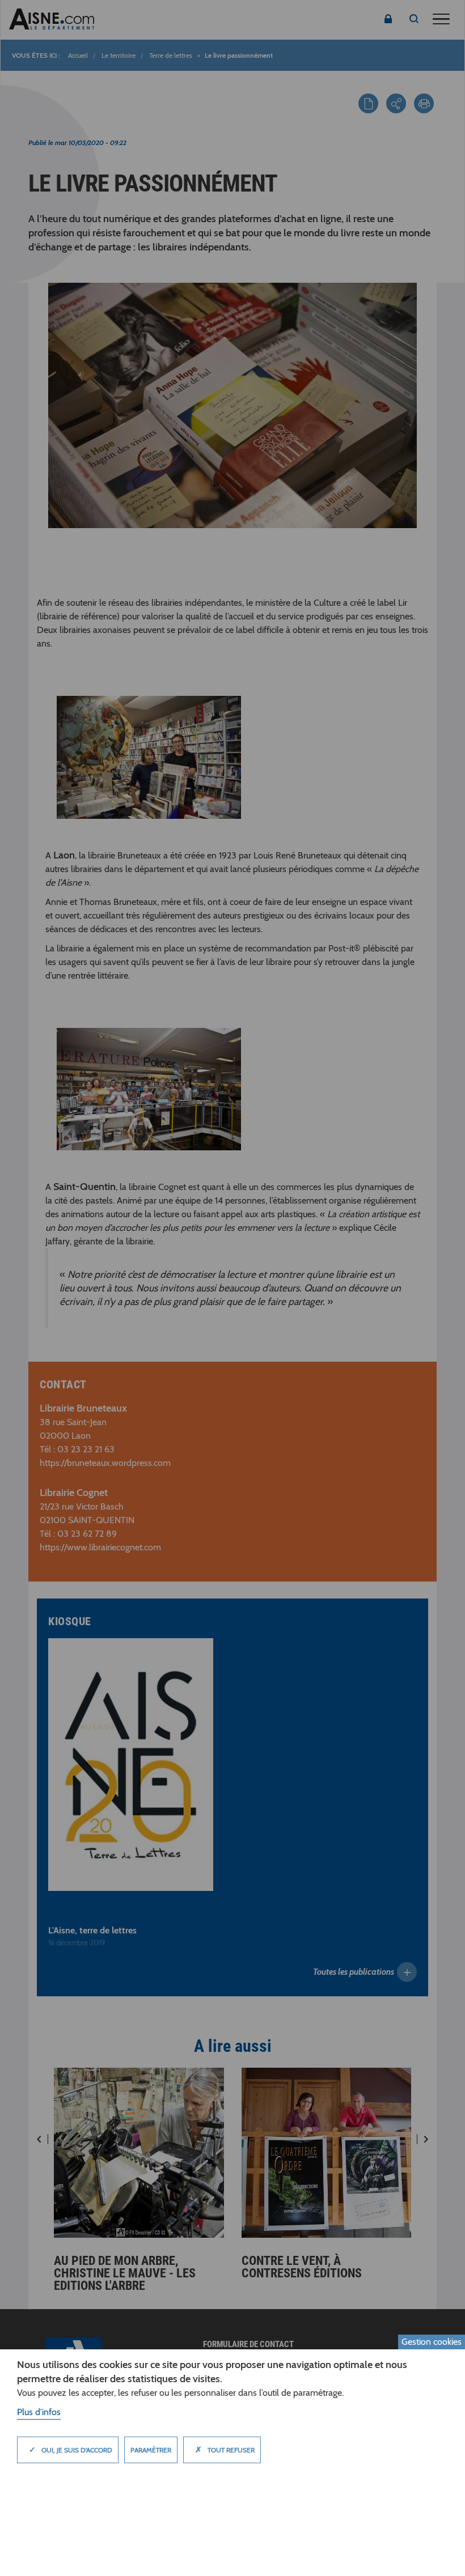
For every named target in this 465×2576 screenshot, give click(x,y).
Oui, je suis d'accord (71, 2450)
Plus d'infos (39, 2412)
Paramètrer (151, 2450)
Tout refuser (225, 2450)
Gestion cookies (432, 2342)
